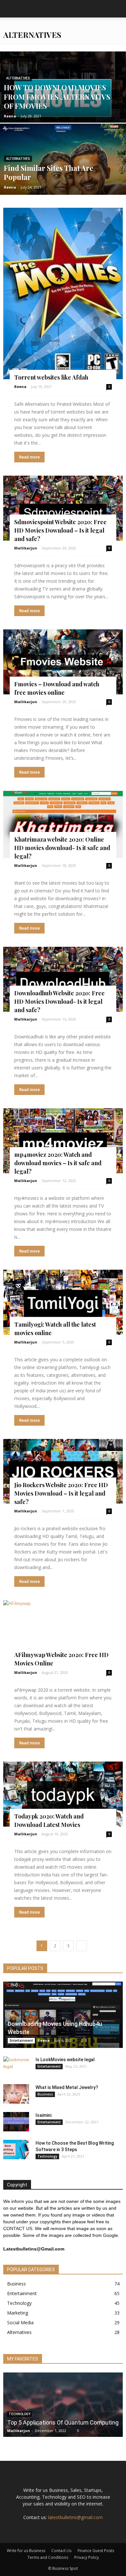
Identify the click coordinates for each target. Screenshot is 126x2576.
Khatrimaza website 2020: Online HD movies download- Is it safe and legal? (62, 848)
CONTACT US (18, 2228)
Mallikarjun (26, 548)
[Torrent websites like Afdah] (63, 293)
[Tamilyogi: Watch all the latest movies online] (63, 1302)
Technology (47, 2156)
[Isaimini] (16, 2122)
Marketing (18, 2313)
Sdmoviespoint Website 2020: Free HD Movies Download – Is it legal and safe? (60, 530)
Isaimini (43, 2115)
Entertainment (21, 2040)
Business (45, 2094)
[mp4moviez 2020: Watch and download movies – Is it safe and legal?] (63, 1141)
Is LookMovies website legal (65, 2060)
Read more (29, 457)
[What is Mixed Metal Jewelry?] (16, 2094)
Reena (10, 116)
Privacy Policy (87, 2557)
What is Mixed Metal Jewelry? (67, 2087)
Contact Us (61, 2551)
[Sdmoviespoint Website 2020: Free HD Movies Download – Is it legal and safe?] (63, 508)
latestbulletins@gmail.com (75, 2517)
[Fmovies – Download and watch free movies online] (63, 662)
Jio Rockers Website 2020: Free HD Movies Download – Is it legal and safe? (61, 1493)
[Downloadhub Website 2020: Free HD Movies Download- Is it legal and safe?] (63, 979)
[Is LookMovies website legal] (16, 2066)
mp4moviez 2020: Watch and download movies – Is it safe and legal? (58, 1163)
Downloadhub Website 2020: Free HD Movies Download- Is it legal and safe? (59, 1001)
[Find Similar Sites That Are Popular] (63, 178)
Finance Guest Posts (96, 2551)
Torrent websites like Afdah (51, 377)
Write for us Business (26, 2551)
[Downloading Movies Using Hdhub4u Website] (63, 2015)
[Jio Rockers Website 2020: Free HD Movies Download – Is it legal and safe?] (63, 1471)
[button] (117, 9)
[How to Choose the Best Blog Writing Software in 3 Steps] (16, 2150)
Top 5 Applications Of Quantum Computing (63, 2422)
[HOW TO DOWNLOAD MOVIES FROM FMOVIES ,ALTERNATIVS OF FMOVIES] (63, 99)
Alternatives (18, 78)
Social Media (20, 2322)
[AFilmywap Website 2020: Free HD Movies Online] (63, 1633)
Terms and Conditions (48, 2557)
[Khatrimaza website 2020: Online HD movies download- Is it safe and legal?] (63, 824)
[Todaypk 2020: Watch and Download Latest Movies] (63, 1794)
